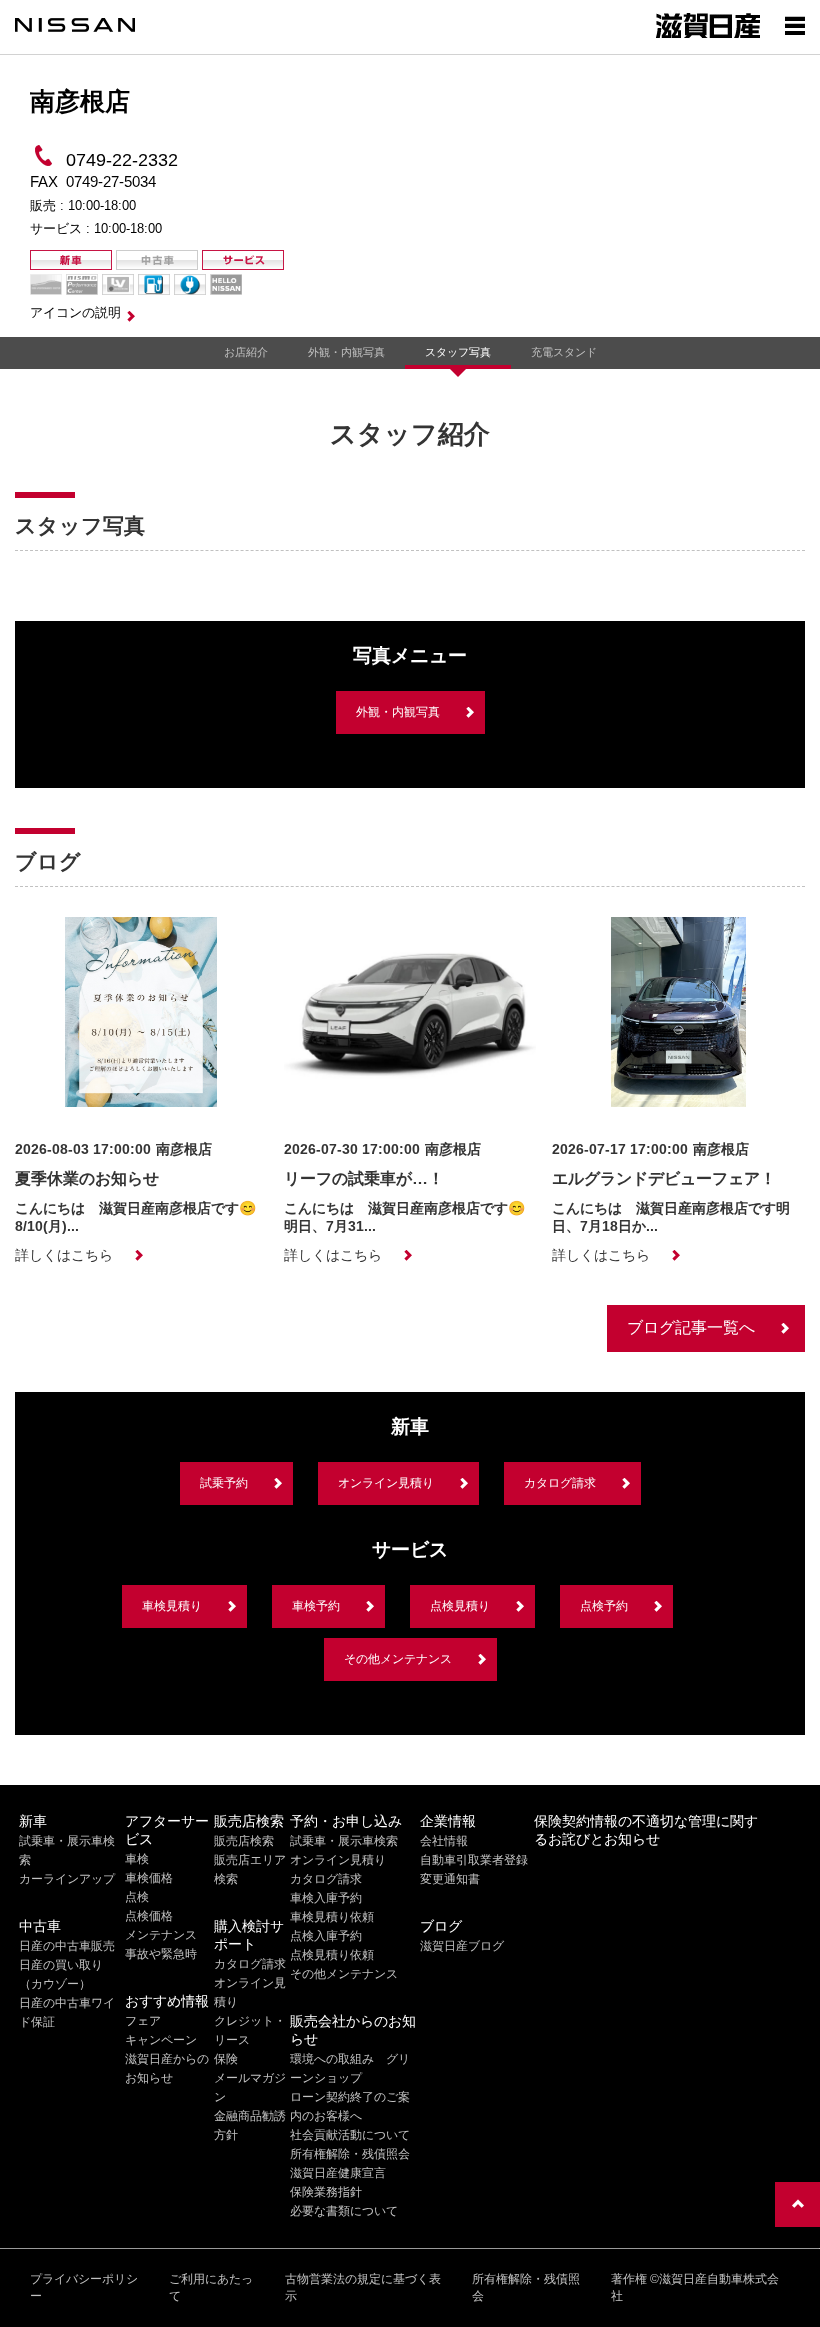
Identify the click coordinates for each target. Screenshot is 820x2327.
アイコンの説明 (75, 312)
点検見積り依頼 (332, 1955)
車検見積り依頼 (332, 1917)
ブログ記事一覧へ (691, 1327)
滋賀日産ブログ (462, 1946)
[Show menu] (795, 25)
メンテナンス (161, 1935)
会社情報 (444, 1841)
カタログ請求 (560, 1483)
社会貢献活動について (350, 2135)
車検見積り (172, 1606)
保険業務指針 (326, 2192)
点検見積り (460, 1606)
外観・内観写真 (346, 352)
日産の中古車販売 (67, 1946)
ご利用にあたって (211, 2287)
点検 (137, 1897)
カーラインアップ (67, 1879)
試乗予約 (224, 1483)
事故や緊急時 (161, 1954)
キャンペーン (161, 2040)
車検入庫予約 (326, 1898)
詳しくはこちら (64, 1255)
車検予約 (316, 1606)
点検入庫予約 (326, 1936)
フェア (143, 2021)
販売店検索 (244, 1841)
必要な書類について (344, 2211)
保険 (226, 2059)
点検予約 (604, 1606)
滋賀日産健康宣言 (338, 2173)
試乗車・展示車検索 (344, 1841)
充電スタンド (564, 352)
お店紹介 (246, 352)
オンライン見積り (386, 1483)
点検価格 (149, 1916)
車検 (137, 1859)
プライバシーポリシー (84, 2287)
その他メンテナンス (398, 1659)
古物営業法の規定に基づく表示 (363, 2287)
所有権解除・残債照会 (350, 2154)
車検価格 (149, 1878)
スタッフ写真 (458, 352)
